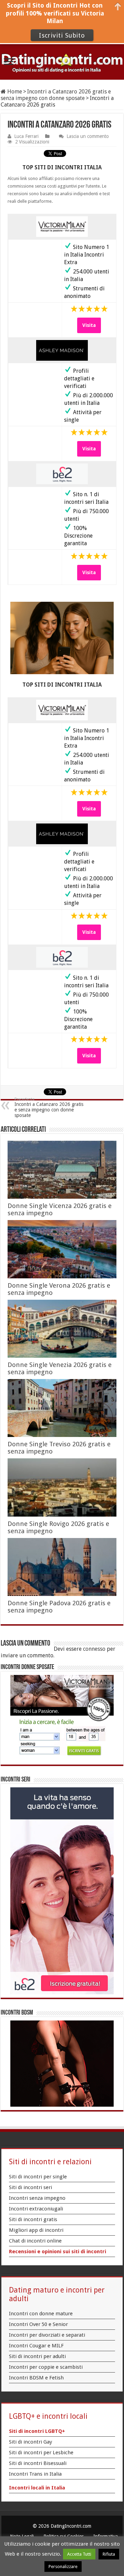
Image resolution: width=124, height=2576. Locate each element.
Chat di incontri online (35, 2241)
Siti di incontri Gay (30, 2442)
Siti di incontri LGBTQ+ (37, 2431)
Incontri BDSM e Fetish (36, 2378)
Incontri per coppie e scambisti (46, 2367)
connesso (94, 1649)
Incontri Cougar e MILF (36, 2346)
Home (14, 92)
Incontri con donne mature (41, 2314)
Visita (89, 325)
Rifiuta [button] (109, 2554)
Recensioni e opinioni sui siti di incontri (58, 2251)
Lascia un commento (88, 136)
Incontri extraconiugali (36, 2209)
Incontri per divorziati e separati (47, 2335)
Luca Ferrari (26, 136)
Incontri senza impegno (37, 2198)
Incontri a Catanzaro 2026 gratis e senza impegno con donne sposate (56, 95)
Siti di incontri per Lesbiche (41, 2453)
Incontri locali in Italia (37, 2488)
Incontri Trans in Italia (35, 2474)
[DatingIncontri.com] (62, 62)
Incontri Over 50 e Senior (38, 2324)
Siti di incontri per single (38, 2177)
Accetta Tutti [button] (79, 2554)
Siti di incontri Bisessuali (38, 2463)
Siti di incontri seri (30, 2187)
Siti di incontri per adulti (37, 2356)
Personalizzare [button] (63, 2567)
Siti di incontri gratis (33, 2219)
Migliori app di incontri (36, 2230)
